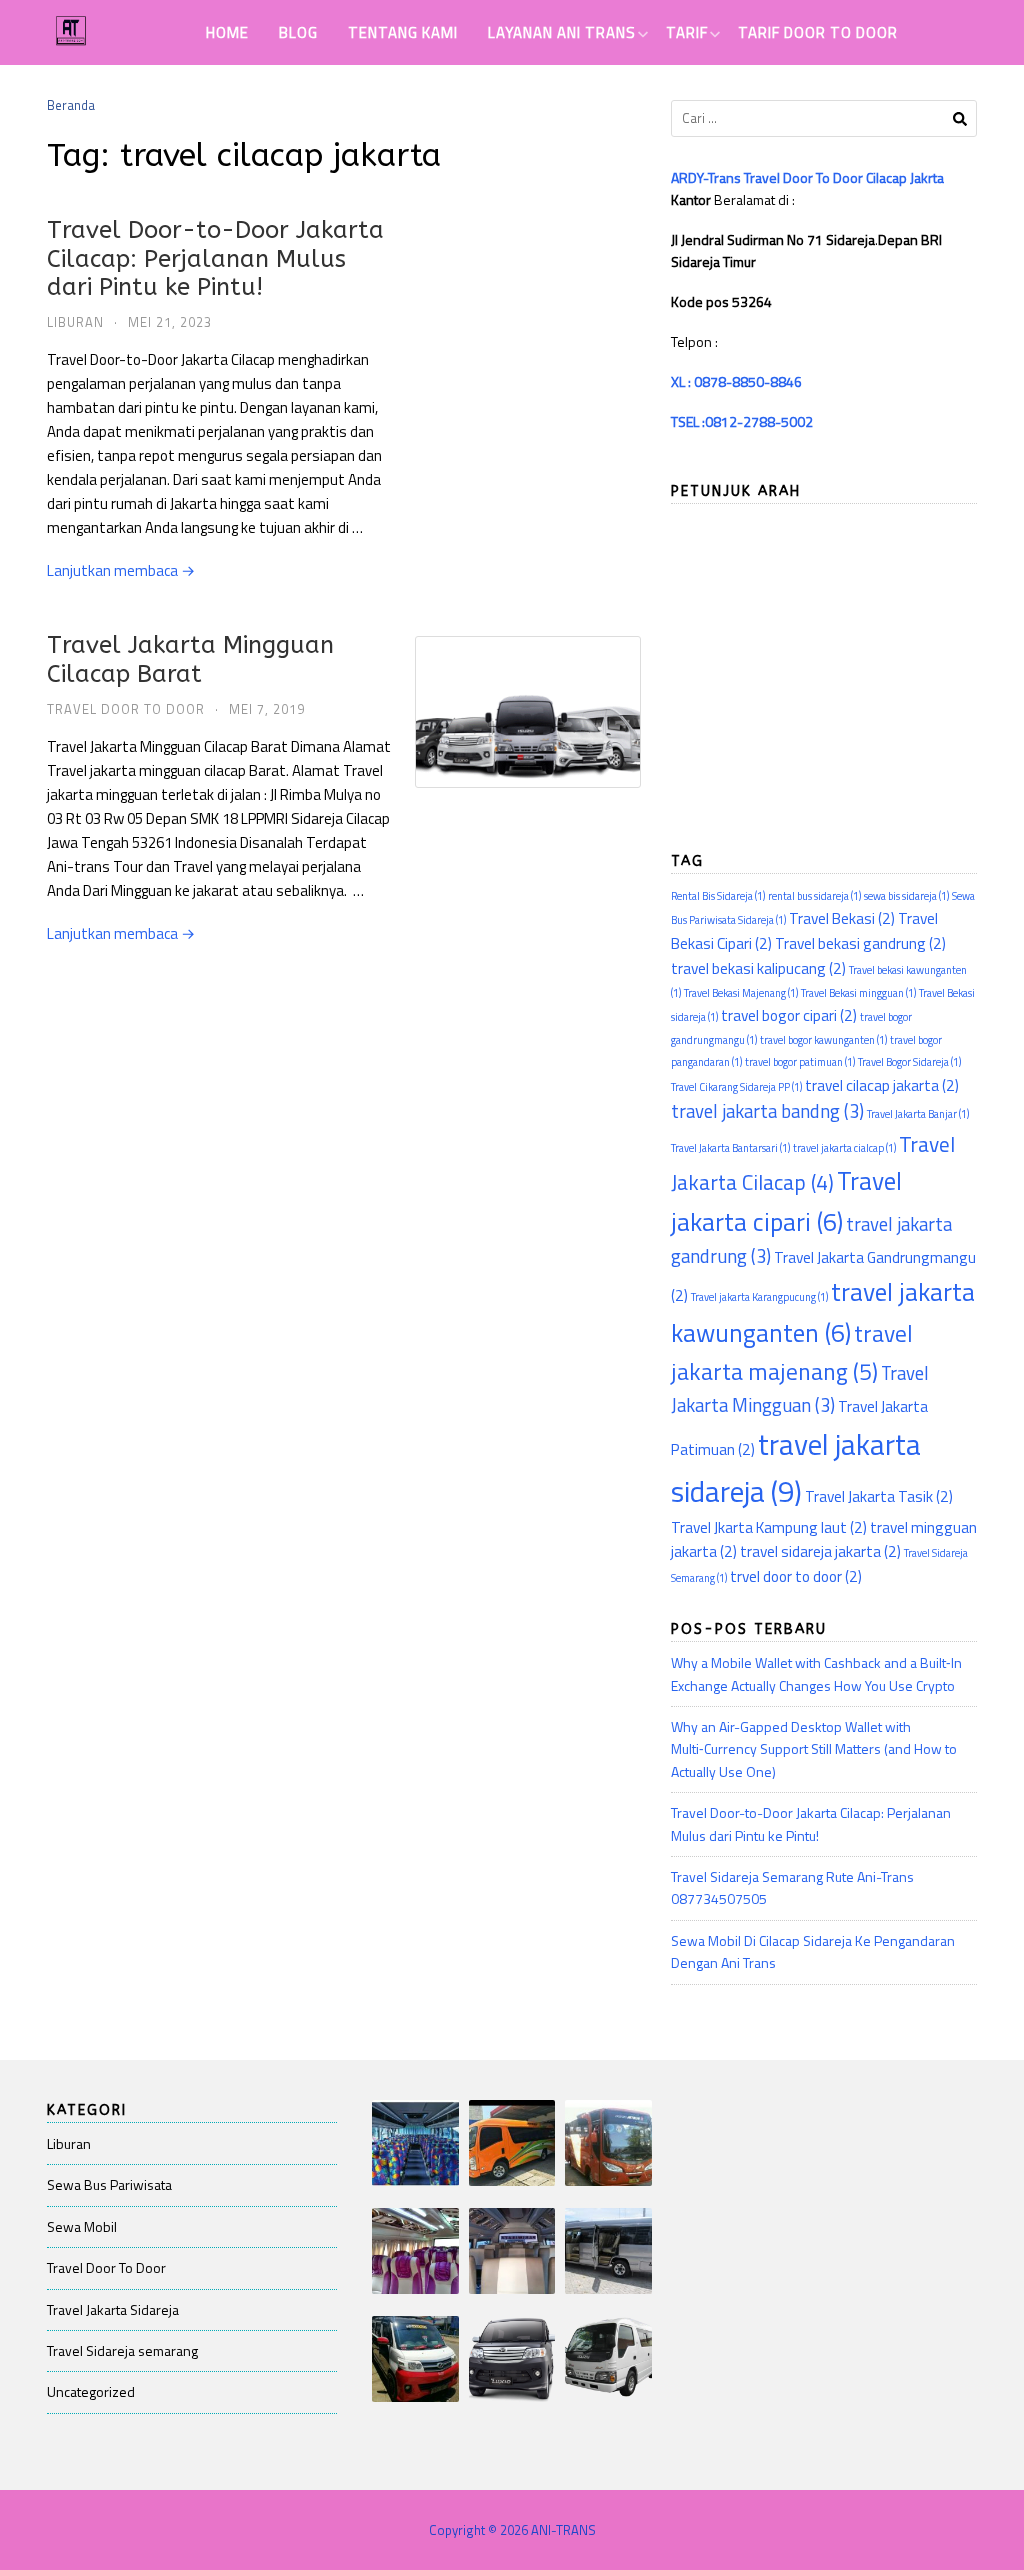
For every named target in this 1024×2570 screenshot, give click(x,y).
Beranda (71, 105)
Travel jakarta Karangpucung (759, 1297)
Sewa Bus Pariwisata (109, 2184)
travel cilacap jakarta (882, 1085)
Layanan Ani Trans (562, 32)
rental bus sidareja (814, 896)
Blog (298, 32)
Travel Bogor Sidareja (909, 1062)
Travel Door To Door (126, 709)
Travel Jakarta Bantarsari (730, 1148)
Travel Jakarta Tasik (879, 1496)
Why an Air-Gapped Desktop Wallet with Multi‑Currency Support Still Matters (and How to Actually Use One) (814, 1749)
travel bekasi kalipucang (758, 968)
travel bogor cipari (789, 1015)
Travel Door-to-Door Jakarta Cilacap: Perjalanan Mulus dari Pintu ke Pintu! (215, 259)
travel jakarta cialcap (844, 1148)
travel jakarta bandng (767, 1111)
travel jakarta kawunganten (823, 1312)
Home (227, 32)
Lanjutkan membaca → (121, 570)
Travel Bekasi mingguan (858, 993)
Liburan (75, 322)
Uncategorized (91, 2391)
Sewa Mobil (82, 2226)
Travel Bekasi (842, 918)
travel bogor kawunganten (823, 1040)
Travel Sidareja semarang (122, 2350)
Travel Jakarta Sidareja (113, 2309)
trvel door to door (796, 1576)
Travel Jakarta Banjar (918, 1114)
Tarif (687, 32)
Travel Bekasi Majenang (741, 993)
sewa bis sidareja (906, 896)
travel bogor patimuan (800, 1062)
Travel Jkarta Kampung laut (769, 1527)
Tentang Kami (403, 32)
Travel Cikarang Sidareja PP (736, 1087)
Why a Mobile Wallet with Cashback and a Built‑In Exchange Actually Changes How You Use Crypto (816, 1673)
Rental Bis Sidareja (718, 896)
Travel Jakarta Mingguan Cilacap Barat (190, 659)
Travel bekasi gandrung (860, 943)
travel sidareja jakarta (820, 1551)
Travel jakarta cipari (786, 1201)
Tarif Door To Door (818, 32)
